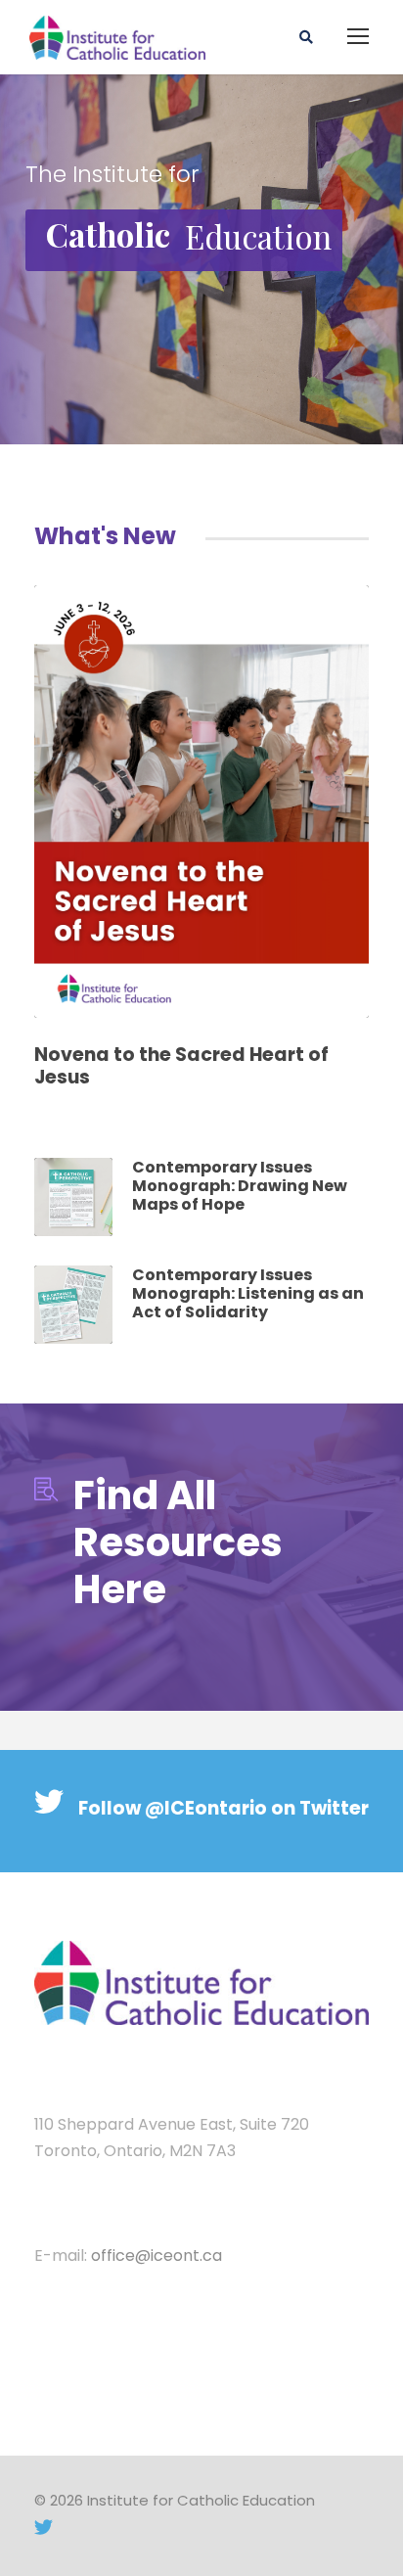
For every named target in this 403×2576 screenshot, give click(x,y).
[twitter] (44, 2528)
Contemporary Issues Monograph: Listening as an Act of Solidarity (248, 1293)
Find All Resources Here (178, 1542)
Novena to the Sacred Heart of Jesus (181, 1066)
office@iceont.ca (157, 2255)
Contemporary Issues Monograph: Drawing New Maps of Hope (240, 1186)
